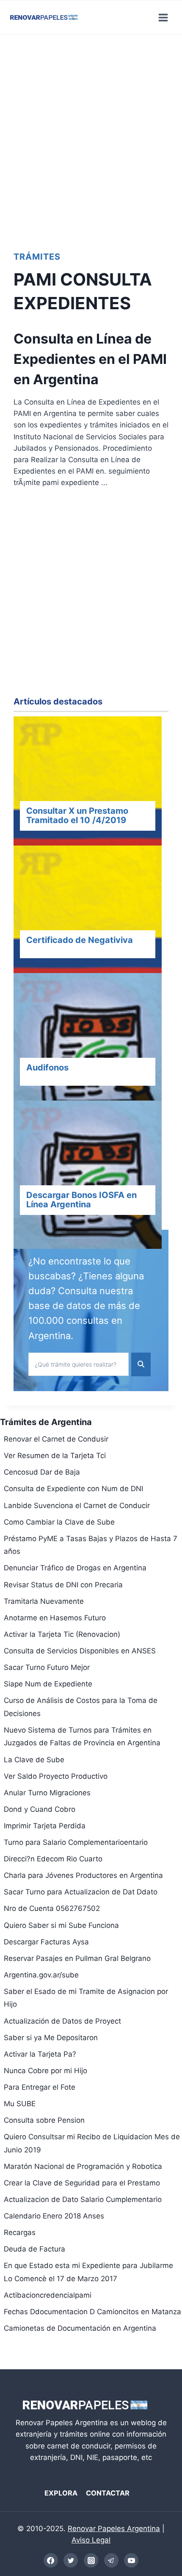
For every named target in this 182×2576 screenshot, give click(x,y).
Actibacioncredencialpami (48, 2295)
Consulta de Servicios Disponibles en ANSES (80, 1651)
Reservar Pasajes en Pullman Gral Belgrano (77, 1958)
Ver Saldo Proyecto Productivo (56, 1776)
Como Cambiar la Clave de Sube (59, 1522)
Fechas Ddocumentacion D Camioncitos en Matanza (92, 2312)
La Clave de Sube (34, 1760)
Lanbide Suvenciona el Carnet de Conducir (77, 1506)
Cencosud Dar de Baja (42, 1472)
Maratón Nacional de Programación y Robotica (83, 2166)
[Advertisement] (91, 140)
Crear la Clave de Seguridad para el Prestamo (82, 2183)
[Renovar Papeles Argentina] (44, 17)
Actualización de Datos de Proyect (62, 2021)
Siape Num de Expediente (48, 1684)
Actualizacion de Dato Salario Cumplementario (83, 2199)
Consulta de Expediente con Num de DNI (73, 1489)
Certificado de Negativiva (80, 940)
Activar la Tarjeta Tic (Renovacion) (62, 1634)
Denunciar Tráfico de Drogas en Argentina (75, 1568)
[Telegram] (111, 2560)
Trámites (37, 257)
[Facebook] (51, 2560)
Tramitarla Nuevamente (44, 1601)
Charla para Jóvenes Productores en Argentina (83, 1875)
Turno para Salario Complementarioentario (76, 1842)
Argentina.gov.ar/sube (41, 1975)
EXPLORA (61, 2493)
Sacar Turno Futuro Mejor (47, 1667)
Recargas (20, 2232)
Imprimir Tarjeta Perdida (45, 1826)
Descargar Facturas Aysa (46, 1942)
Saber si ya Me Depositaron (51, 2038)
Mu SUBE (20, 2104)
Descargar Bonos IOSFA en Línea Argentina (81, 1200)
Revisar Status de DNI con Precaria (63, 1585)
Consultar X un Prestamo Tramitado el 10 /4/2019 (77, 815)
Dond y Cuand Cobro (40, 1809)
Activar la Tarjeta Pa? (40, 2054)
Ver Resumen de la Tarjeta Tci (55, 1456)
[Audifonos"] (91, 1049)
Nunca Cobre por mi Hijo (45, 2071)
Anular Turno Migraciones (47, 1793)
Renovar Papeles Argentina (114, 2529)
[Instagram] (91, 2560)
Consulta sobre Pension (44, 2120)
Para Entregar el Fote (40, 2087)
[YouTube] (131, 2560)
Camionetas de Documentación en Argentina (80, 2328)
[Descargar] (91, 1176)
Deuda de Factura (34, 2249)
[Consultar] (91, 792)
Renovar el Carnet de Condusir (56, 1439)
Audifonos (47, 1068)
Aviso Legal (91, 2540)
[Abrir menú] (163, 17)
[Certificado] (91, 921)
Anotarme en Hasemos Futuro (55, 1618)
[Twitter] (71, 2560)
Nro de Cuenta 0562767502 (52, 1908)
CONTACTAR (108, 2493)
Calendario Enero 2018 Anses (54, 2216)
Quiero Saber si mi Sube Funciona (61, 1925)
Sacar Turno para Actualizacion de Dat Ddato (81, 1892)
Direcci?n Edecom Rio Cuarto (53, 1859)
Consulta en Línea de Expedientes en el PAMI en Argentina (90, 359)
